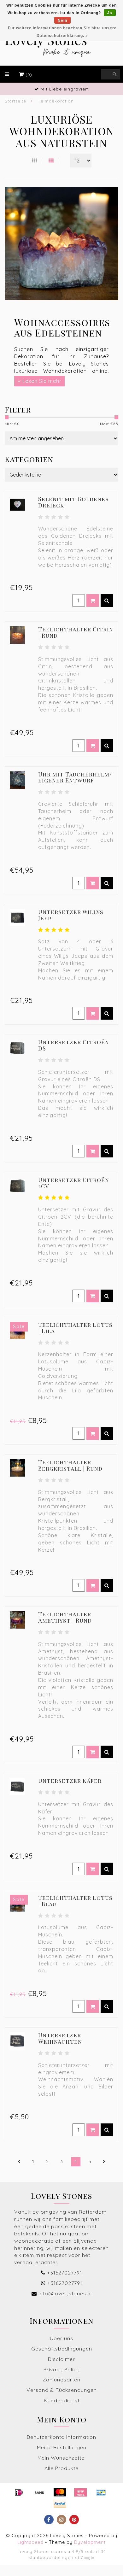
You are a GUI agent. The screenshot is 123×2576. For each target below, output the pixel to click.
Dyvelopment (90, 2542)
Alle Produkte (61, 2468)
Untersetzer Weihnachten (60, 2038)
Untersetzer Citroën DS (74, 1045)
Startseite (15, 101)
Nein (62, 20)
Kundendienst (62, 2400)
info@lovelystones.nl (65, 2293)
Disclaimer (61, 2359)
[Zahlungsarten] (19, 2492)
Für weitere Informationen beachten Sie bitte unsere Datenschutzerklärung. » (62, 32)
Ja (110, 13)
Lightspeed (30, 2542)
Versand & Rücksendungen (62, 2390)
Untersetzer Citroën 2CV (74, 1183)
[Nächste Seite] (104, 2162)
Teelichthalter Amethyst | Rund (65, 1617)
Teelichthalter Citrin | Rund (76, 632)
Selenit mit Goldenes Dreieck (73, 502)
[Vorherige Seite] (19, 2162)
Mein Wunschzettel (62, 2458)
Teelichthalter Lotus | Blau (75, 1901)
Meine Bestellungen (62, 2447)
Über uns (61, 2338)
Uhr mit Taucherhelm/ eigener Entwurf (75, 777)
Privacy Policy (62, 2369)
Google (88, 2558)
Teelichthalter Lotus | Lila (75, 1328)
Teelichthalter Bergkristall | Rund (70, 1465)
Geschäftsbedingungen (62, 2349)
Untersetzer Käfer (70, 1781)
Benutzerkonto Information (61, 2437)
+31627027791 (64, 2273)
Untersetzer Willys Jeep (71, 915)
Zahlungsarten (61, 2380)
